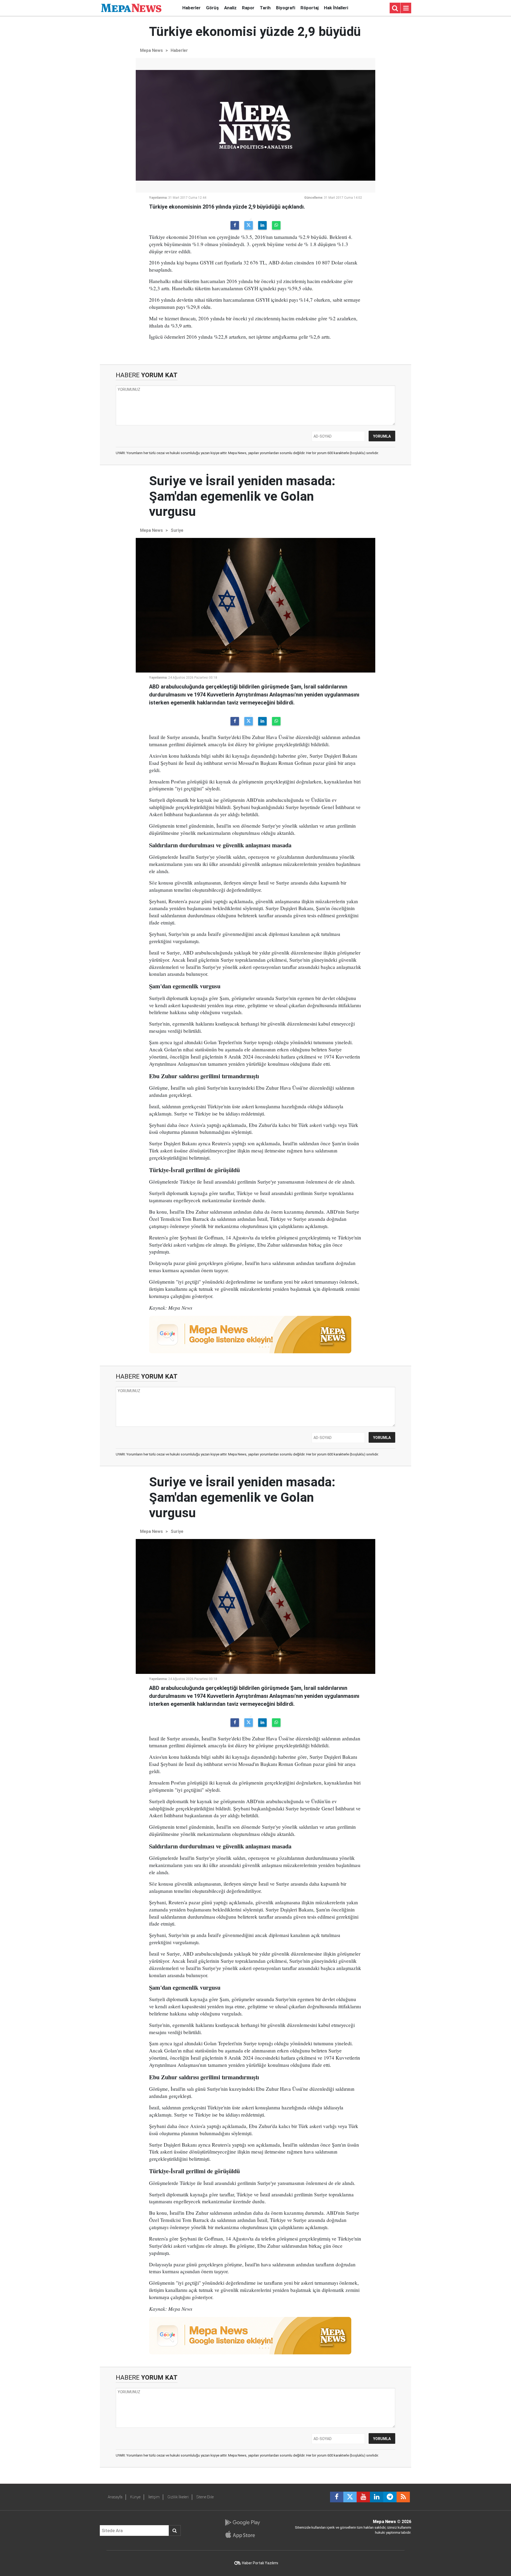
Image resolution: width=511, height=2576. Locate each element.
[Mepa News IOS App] (242, 2534)
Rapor (248, 8)
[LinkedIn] (262, 225)
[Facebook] (235, 225)
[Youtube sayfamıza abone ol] (363, 2497)
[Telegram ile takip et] (390, 2497)
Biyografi (286, 8)
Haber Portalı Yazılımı (260, 2563)
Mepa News (151, 50)
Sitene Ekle (205, 2497)
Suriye (177, 530)
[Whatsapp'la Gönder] (276, 225)
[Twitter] (249, 225)
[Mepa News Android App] (242, 2523)
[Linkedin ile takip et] (377, 2497)
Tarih (265, 8)
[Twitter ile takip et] (350, 2497)
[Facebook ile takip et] (337, 2497)
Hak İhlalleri (336, 8)
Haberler (191, 8)
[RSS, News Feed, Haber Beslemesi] (403, 2497)
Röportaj (310, 8)
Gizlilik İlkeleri (178, 2497)
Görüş (212, 8)
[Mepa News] (131, 8)
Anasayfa (115, 2497)
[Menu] (406, 8)
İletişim (154, 2497)
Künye (135, 2497)
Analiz (230, 8)
